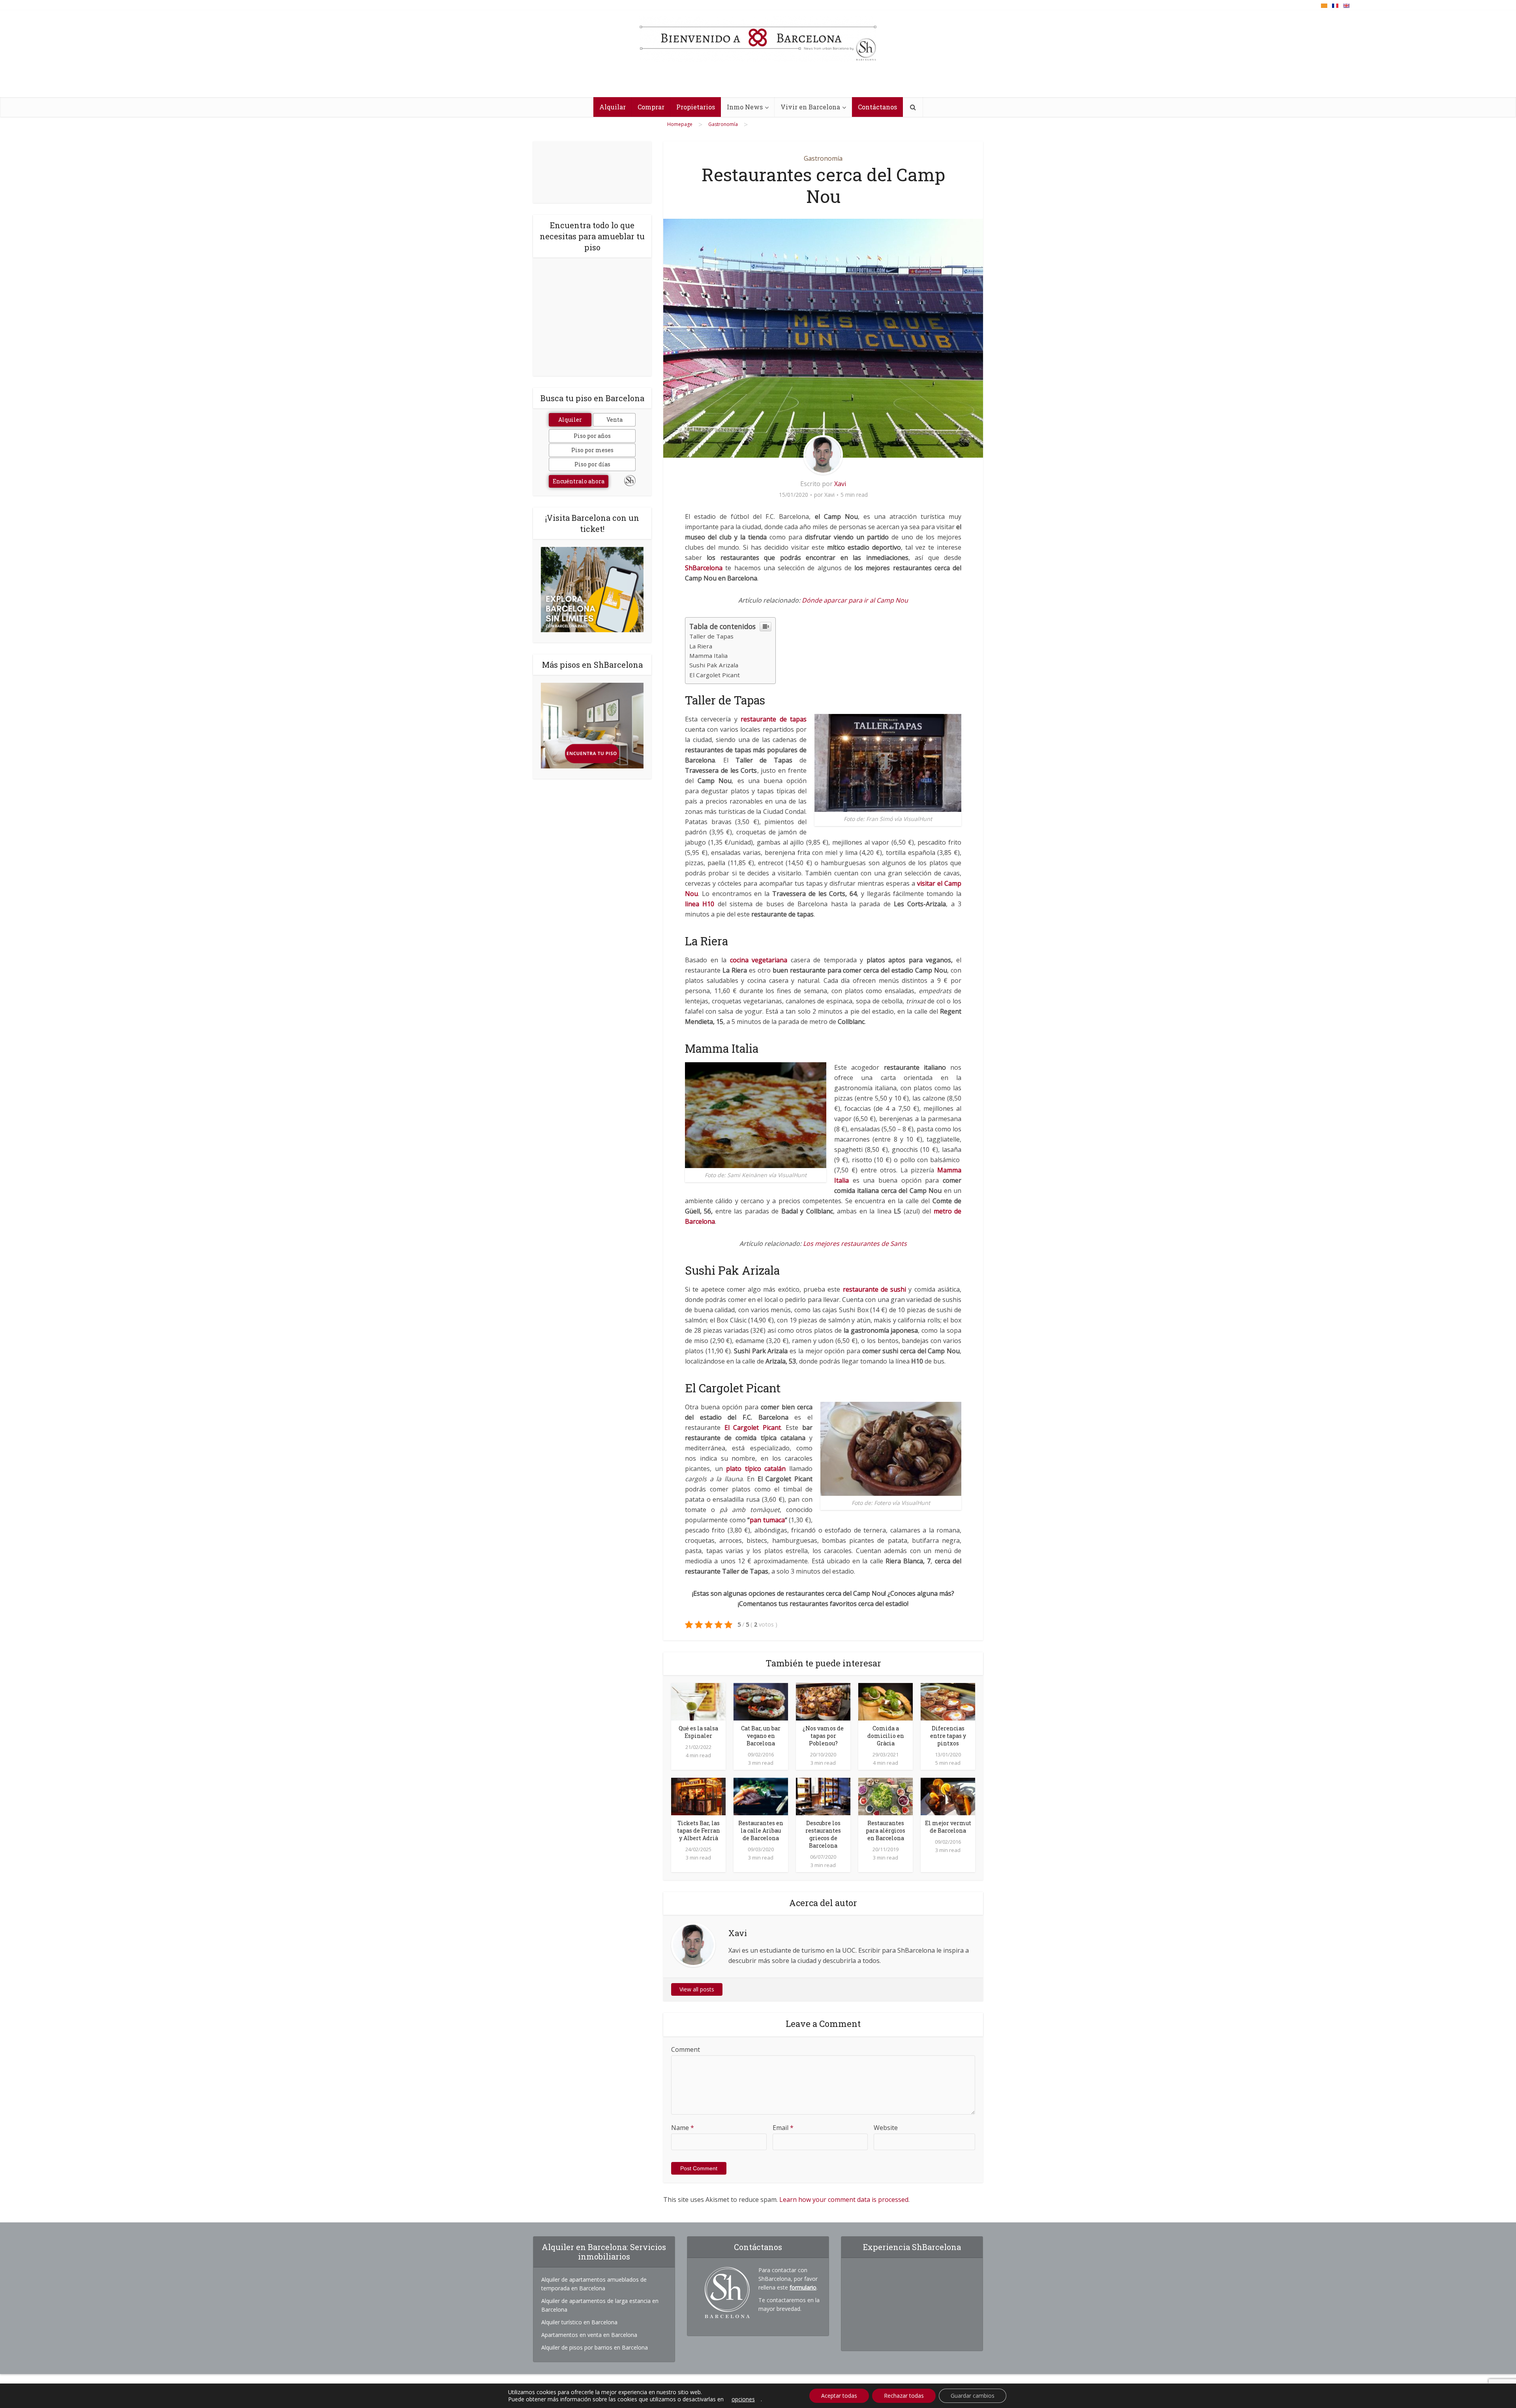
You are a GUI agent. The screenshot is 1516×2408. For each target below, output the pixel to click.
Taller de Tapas (711, 636)
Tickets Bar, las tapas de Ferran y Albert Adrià (699, 1830)
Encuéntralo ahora (579, 481)
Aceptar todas (839, 2396)
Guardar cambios (973, 2396)
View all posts (697, 1989)
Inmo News (745, 107)
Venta (614, 420)
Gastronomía (823, 158)
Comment (686, 2049)
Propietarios (696, 107)
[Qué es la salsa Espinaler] (698, 1701)
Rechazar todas (904, 2396)
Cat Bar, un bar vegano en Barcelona (761, 1736)
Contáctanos (877, 107)
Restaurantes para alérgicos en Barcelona (886, 1830)
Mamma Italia (708, 656)
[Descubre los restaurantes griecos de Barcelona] (823, 1796)
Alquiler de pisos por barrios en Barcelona (595, 2347)
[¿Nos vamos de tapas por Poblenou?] (823, 1701)
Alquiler (570, 420)
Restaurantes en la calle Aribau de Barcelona (761, 1830)
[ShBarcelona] (758, 39)
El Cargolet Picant (715, 675)
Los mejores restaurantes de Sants (855, 1243)
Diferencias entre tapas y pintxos (948, 1736)
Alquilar (613, 107)
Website (886, 2128)
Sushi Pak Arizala (714, 665)
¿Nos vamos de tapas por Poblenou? (823, 1736)
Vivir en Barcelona (810, 107)
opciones (743, 2399)
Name (683, 2128)
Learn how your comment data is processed (844, 2200)
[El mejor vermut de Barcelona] (948, 1796)
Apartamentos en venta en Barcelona (589, 2335)
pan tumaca (767, 1520)
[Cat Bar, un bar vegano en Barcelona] (761, 1701)
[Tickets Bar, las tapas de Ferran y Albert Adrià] (698, 1796)
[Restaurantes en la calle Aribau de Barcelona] (761, 1796)
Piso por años (592, 436)
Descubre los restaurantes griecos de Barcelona (823, 1834)
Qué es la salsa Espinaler (698, 1732)
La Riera (701, 646)
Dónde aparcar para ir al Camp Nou (855, 600)
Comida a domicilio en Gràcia (886, 1736)
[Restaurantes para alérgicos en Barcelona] (886, 1796)
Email (783, 2128)
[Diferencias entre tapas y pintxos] (948, 1701)
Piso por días (592, 464)
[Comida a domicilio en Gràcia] (886, 1701)
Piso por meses (592, 450)
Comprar (651, 107)
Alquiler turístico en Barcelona (579, 2322)
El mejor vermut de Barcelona (948, 1827)
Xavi (840, 484)
